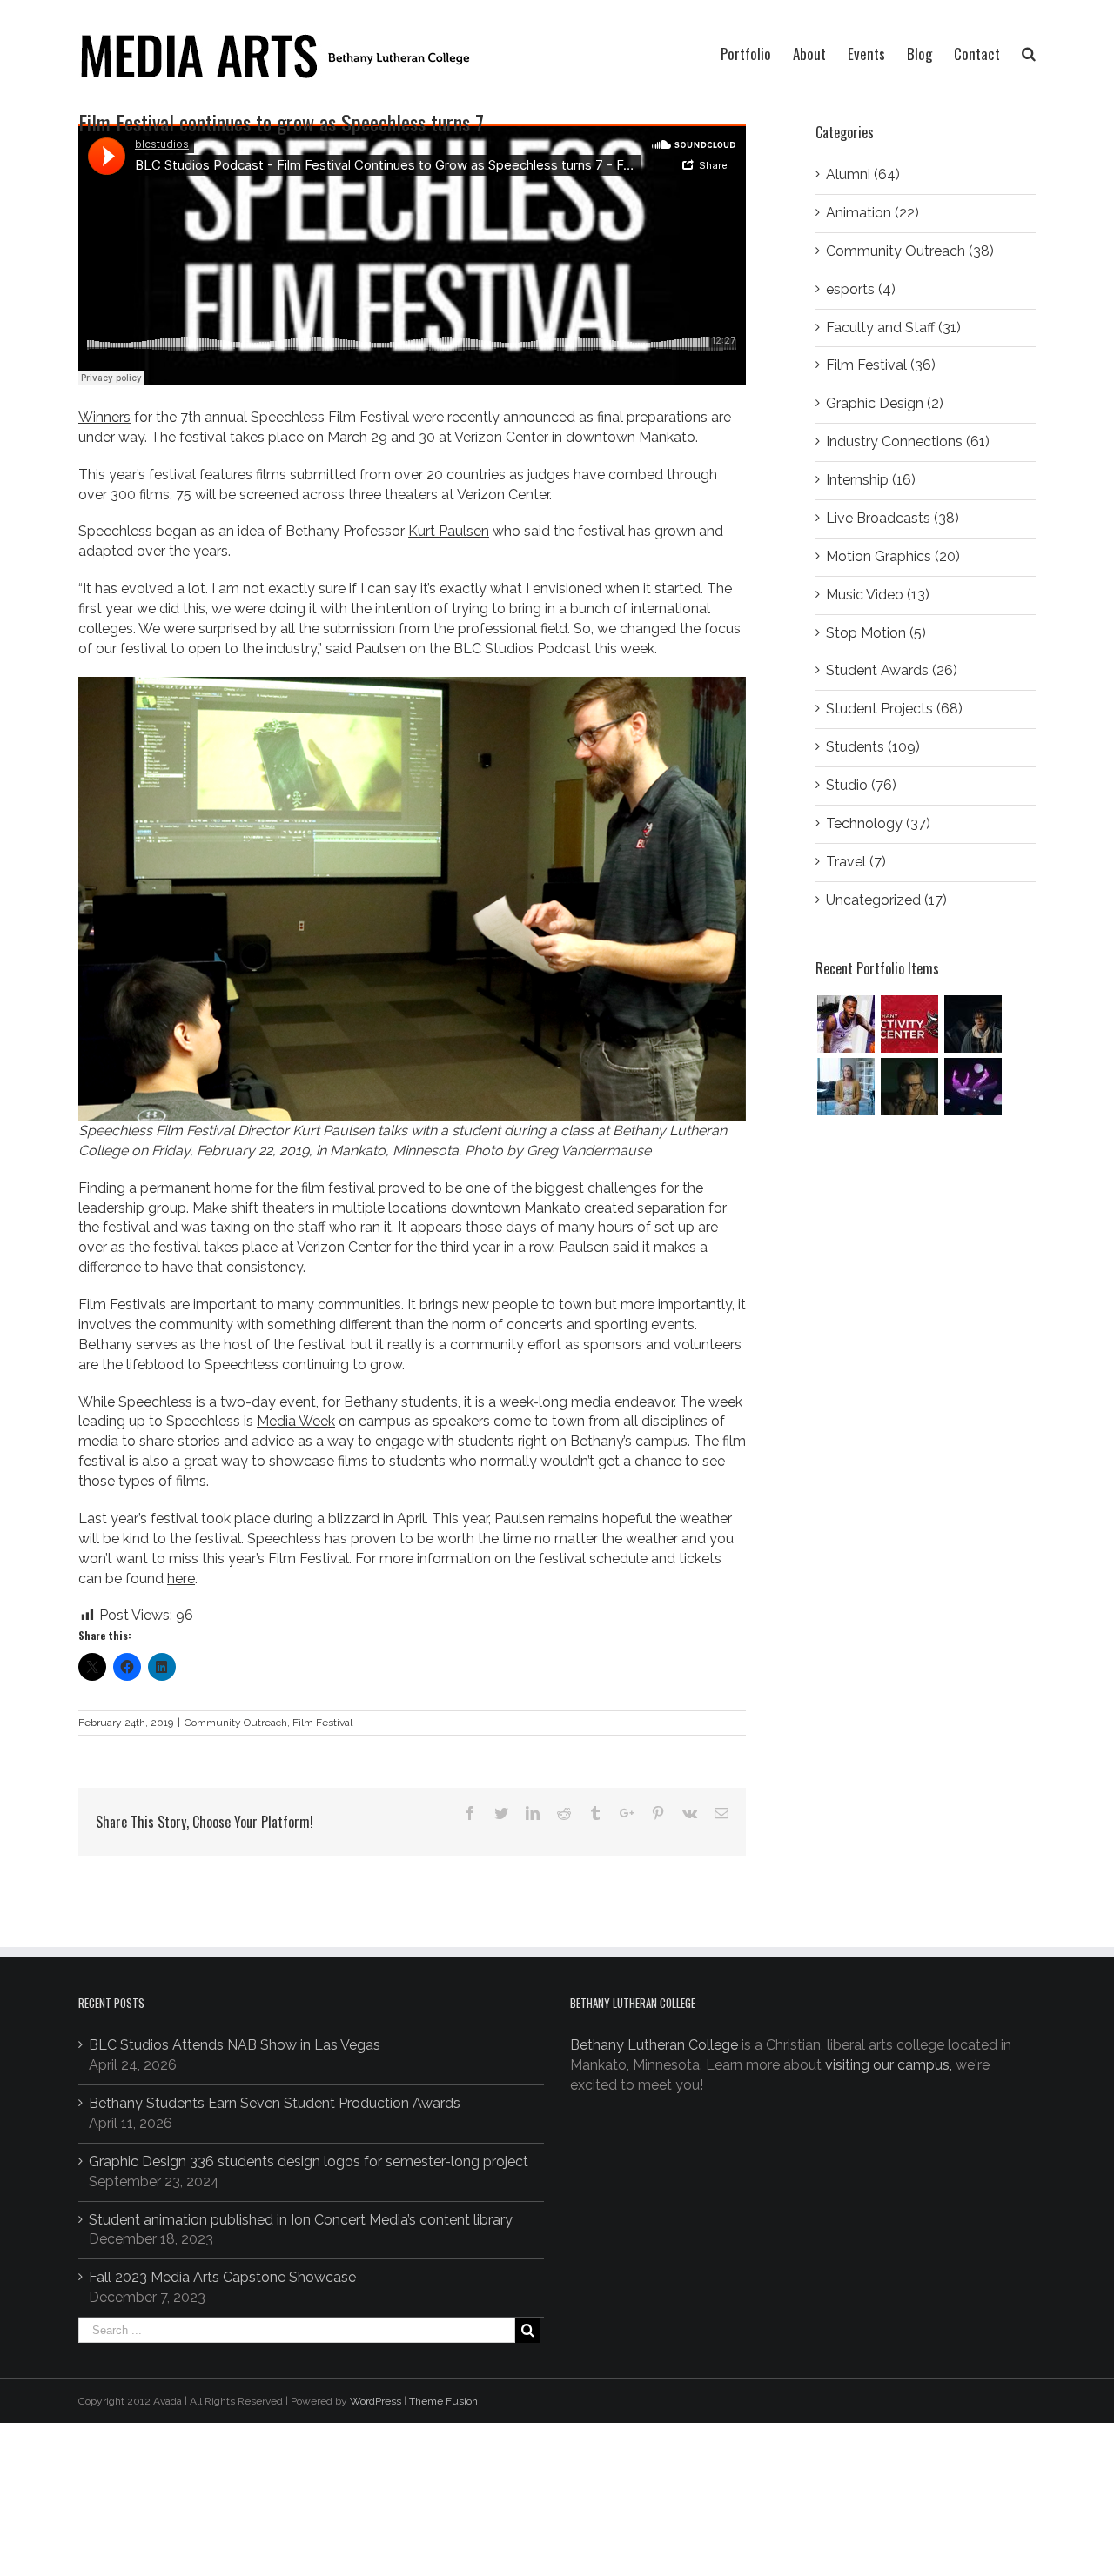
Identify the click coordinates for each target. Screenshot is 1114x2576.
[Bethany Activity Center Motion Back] (909, 1024)
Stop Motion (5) (876, 633)
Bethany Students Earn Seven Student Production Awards (275, 2103)
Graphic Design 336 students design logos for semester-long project (309, 2161)
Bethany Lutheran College (654, 2045)
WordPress (376, 2401)
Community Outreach (236, 1723)
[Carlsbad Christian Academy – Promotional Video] (846, 1087)
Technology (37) (878, 823)
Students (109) (873, 747)
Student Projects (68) (894, 709)
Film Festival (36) (881, 365)
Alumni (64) (863, 174)
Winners (104, 417)
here (181, 1579)
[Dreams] (973, 1087)
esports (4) (861, 289)
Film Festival (322, 1723)
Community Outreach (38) (910, 251)
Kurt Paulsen (449, 531)
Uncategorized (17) (886, 900)
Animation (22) (872, 213)
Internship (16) (871, 480)
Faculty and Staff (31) (893, 328)
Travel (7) (856, 862)
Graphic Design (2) (885, 403)
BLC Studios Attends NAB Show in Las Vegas (235, 2045)
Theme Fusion (443, 2401)
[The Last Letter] (909, 1087)
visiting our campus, (889, 2065)
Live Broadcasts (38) (893, 518)
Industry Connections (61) (908, 442)
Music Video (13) (878, 595)
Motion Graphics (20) (893, 556)
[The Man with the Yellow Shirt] (973, 1024)
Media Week (296, 1421)
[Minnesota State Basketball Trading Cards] (846, 1024)
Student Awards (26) (892, 670)
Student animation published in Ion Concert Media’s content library (301, 2220)
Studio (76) (861, 785)
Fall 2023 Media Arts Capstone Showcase (222, 2277)
